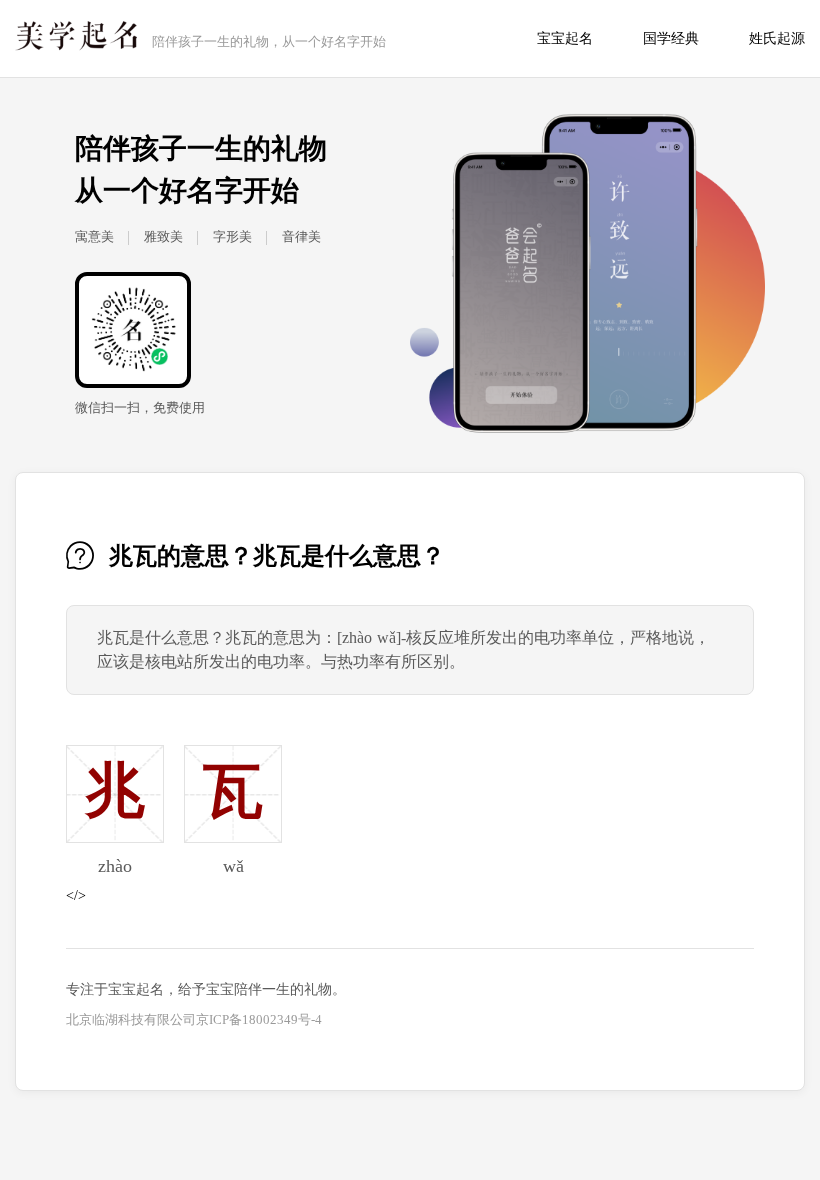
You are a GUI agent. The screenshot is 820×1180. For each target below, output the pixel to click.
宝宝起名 (565, 38)
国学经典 (671, 38)
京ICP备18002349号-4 (259, 1019)
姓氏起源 (777, 38)
